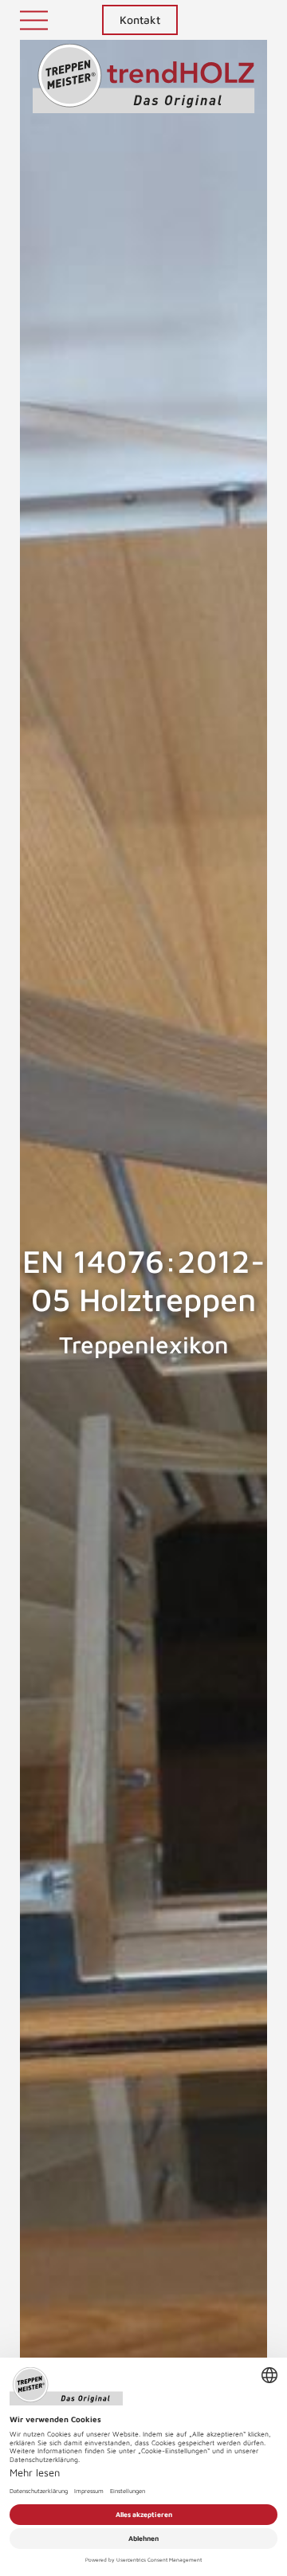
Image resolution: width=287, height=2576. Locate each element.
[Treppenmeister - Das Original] (144, 87)
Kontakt (140, 20)
